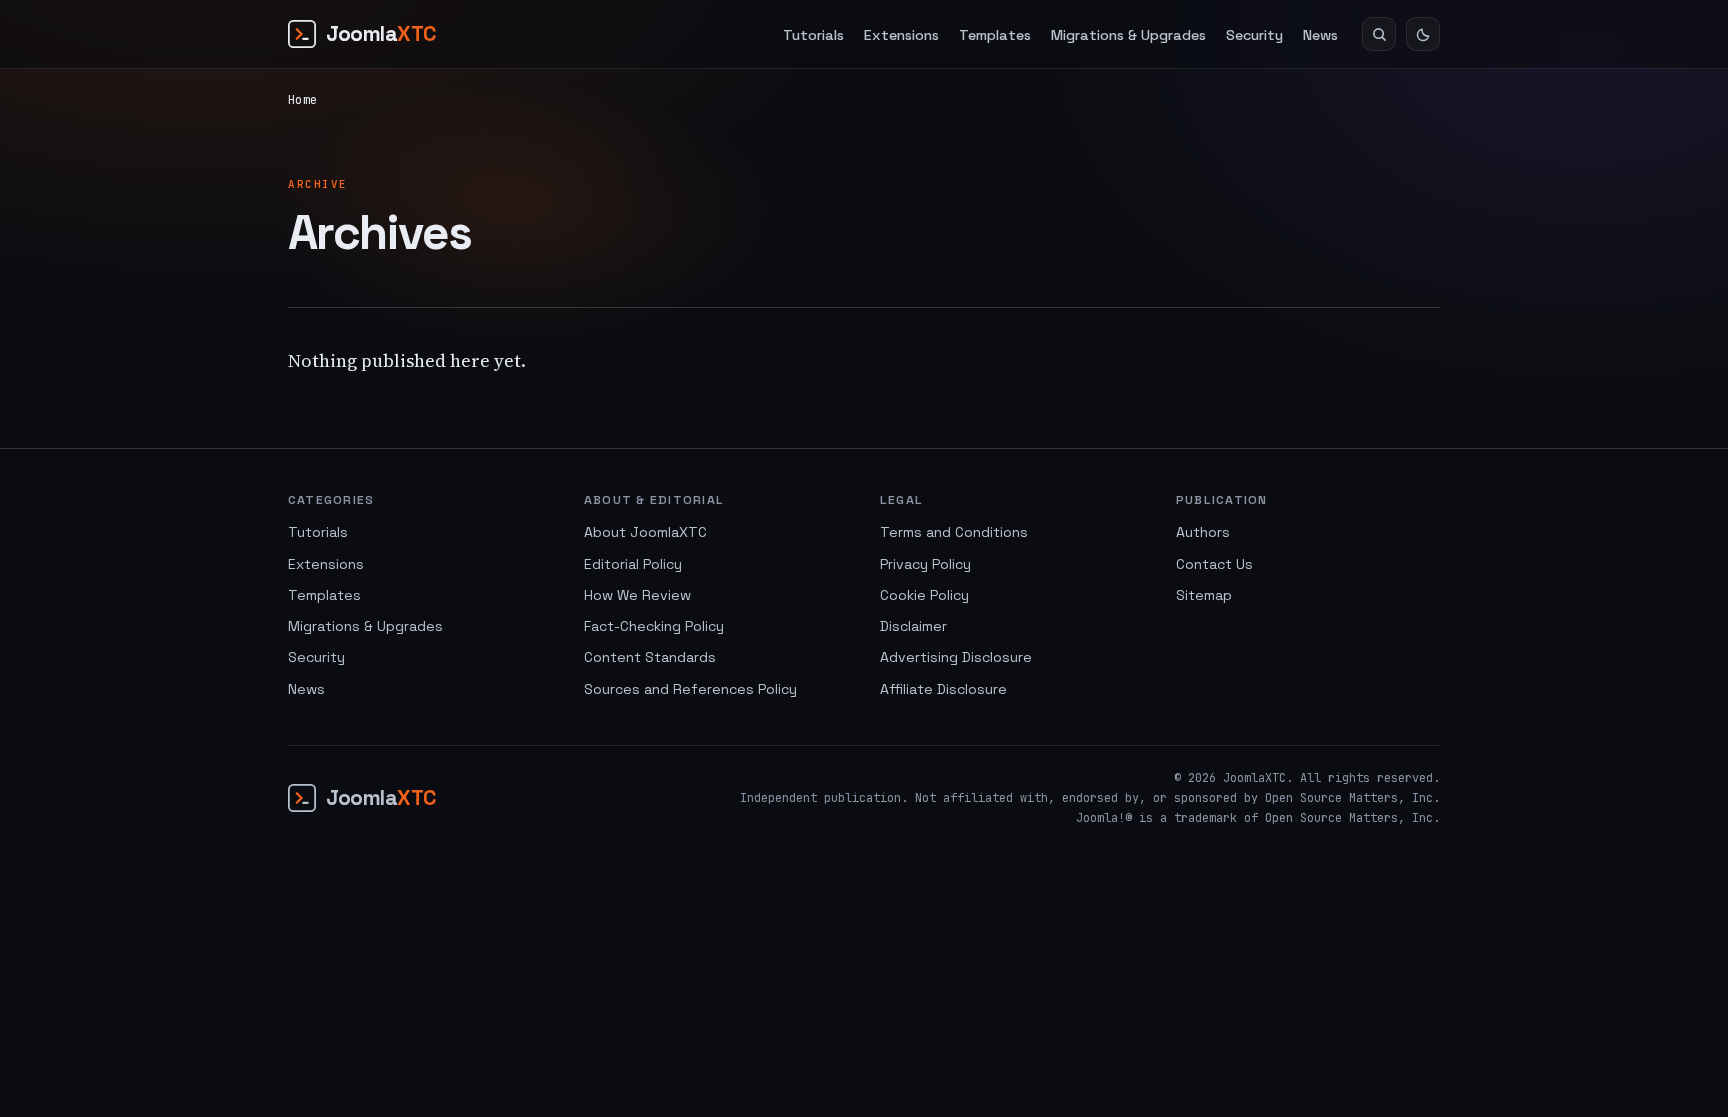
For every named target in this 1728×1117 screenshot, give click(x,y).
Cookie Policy (924, 595)
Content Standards (650, 657)
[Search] (1379, 34)
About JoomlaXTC (645, 532)
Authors (1203, 532)
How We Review (637, 595)
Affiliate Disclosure (943, 689)
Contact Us (1214, 564)
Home (302, 100)
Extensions (901, 35)
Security (1254, 35)
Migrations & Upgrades (1128, 35)
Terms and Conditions (954, 532)
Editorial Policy (633, 564)
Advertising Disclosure (956, 657)
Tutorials (813, 35)
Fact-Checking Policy (654, 626)
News (1320, 35)
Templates (995, 35)
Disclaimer (913, 626)
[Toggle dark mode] (1423, 34)
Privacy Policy (925, 564)
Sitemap (1204, 595)
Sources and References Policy (690, 689)
